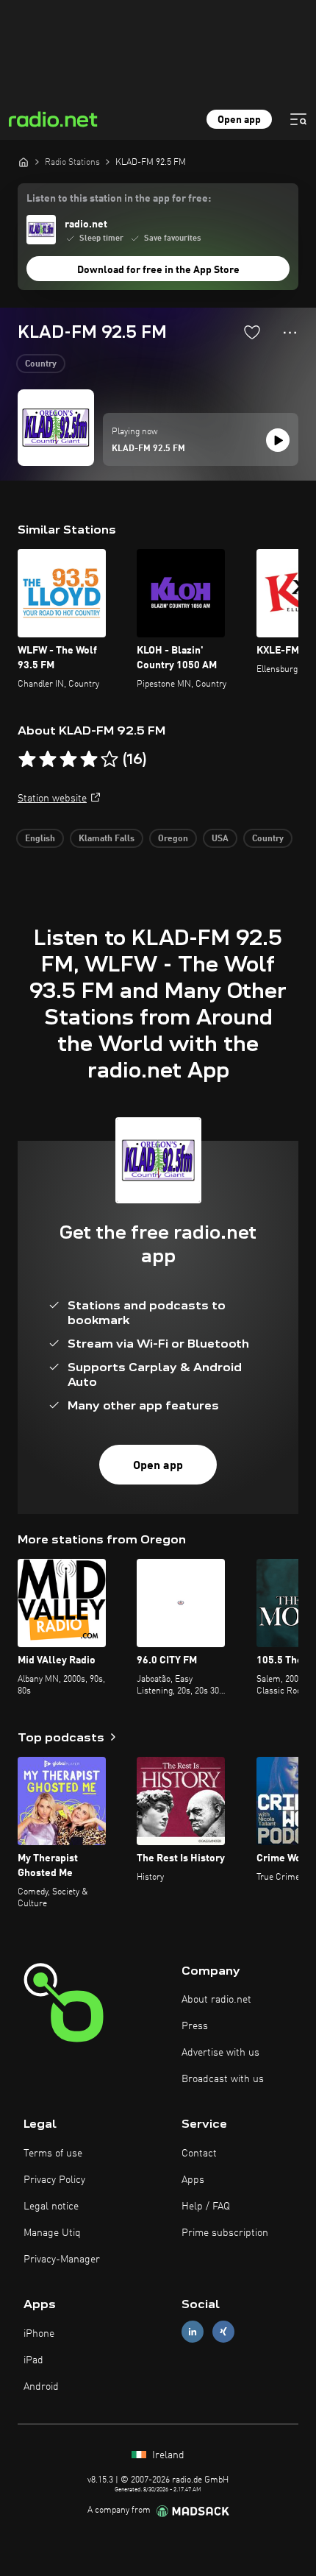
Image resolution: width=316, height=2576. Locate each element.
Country (41, 364)
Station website (52, 799)
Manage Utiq (52, 2233)
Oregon (173, 839)
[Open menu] (298, 119)
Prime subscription (225, 2233)
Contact (199, 2154)
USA (220, 839)
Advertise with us (220, 2053)
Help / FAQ (206, 2207)
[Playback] (278, 440)
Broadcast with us (223, 2079)
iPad (33, 2360)
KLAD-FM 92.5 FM (148, 449)
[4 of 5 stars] (89, 760)
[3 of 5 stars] (68, 760)
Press (195, 2026)
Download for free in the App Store (158, 270)
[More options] (290, 333)
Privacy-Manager (62, 2260)
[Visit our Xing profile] (223, 2332)
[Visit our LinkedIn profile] (193, 2332)
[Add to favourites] (252, 332)
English (40, 839)
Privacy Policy (54, 2180)
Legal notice (51, 2207)
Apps (193, 2180)
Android (41, 2387)
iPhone (39, 2334)
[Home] (24, 162)
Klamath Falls (107, 839)
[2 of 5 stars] (48, 760)
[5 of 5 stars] (109, 760)
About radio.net (216, 2000)
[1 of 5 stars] (27, 760)
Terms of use (53, 2154)
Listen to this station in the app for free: (119, 199)
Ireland (167, 2455)
